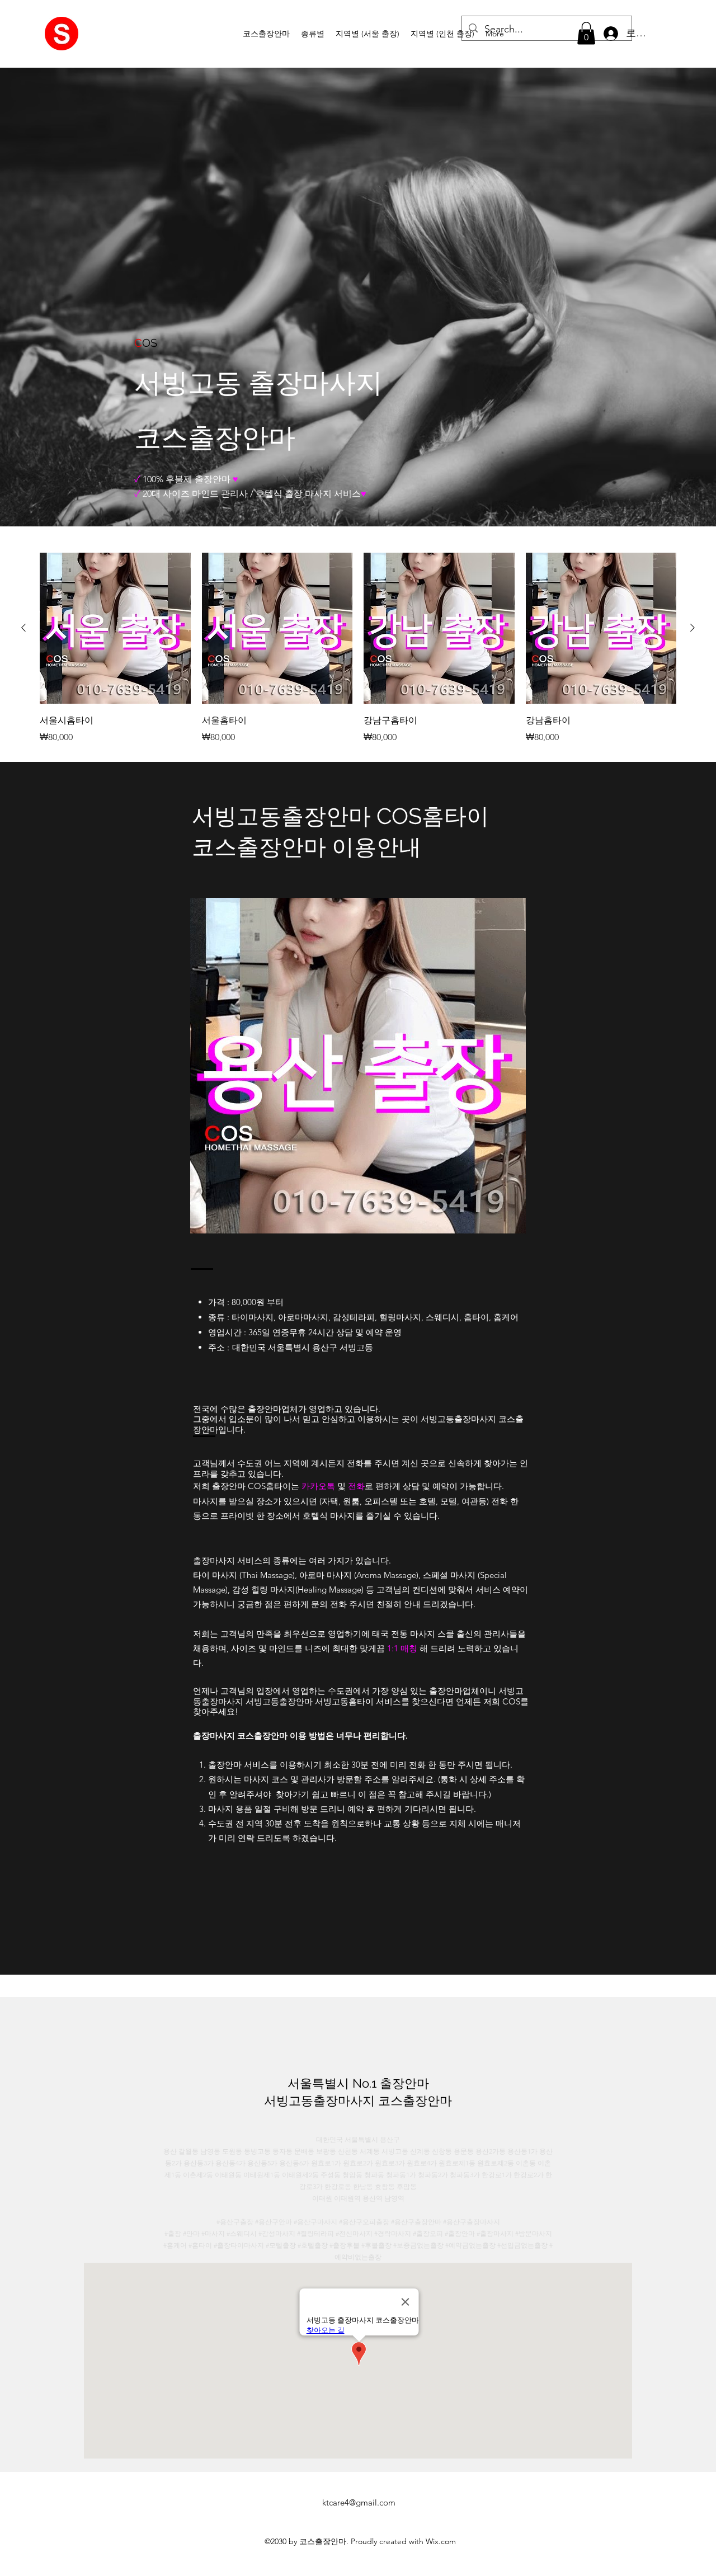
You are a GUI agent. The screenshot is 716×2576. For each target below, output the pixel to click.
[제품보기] (115, 628)
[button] (313, 34)
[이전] (23, 628)
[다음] (693, 628)
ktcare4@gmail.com (359, 2502)
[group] (358, 648)
